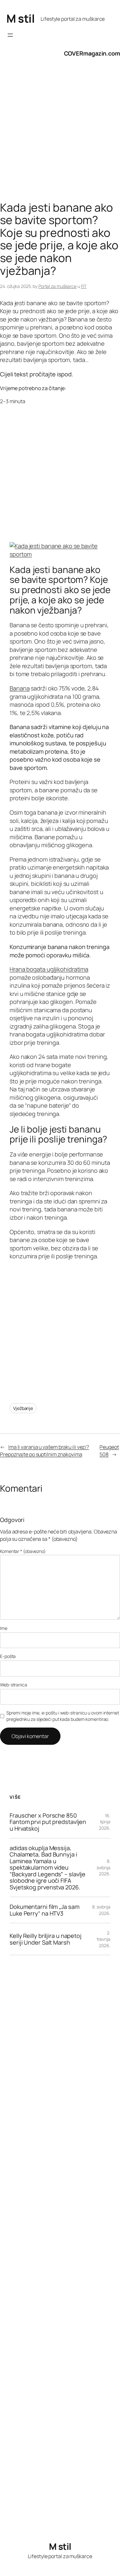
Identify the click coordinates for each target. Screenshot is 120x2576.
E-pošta (8, 1656)
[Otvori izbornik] (10, 35)
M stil (20, 19)
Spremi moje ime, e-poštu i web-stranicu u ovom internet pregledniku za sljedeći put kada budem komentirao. (63, 1716)
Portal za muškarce (57, 286)
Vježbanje (23, 1408)
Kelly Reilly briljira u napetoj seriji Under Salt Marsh (46, 1939)
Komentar (23, 1551)
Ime (4, 1628)
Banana (20, 688)
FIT (84, 286)
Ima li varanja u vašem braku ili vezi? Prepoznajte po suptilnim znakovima (44, 1451)
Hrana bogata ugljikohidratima (49, 969)
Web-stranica (14, 1685)
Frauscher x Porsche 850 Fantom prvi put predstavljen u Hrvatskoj (48, 1822)
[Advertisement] (60, 136)
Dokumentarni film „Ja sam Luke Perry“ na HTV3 (44, 1910)
